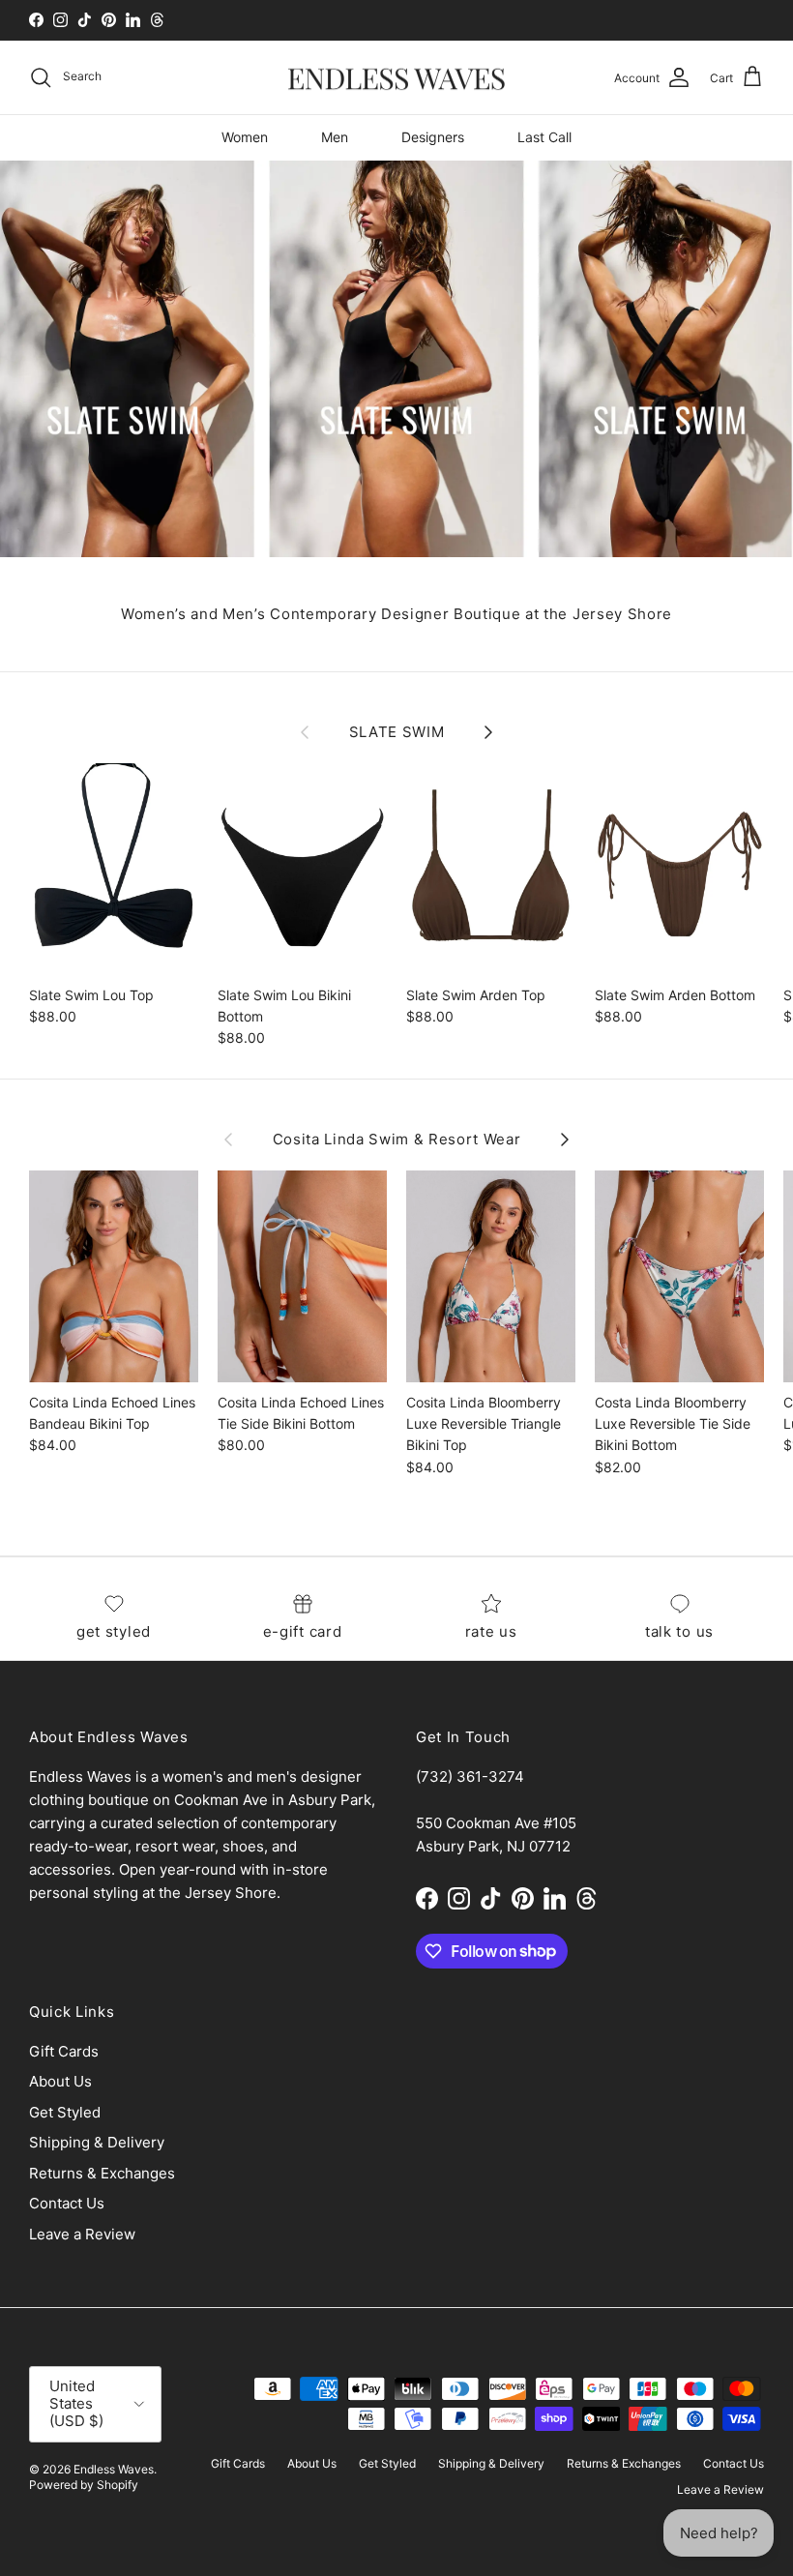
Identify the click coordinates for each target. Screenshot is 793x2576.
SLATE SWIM (397, 732)
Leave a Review (82, 2234)
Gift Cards (64, 2051)
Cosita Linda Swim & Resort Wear (397, 1140)
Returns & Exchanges (102, 2173)
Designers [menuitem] (433, 137)
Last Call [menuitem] (544, 137)
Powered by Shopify (84, 2485)
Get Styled (65, 2112)
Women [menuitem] (245, 137)
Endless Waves (114, 2469)
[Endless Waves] (396, 78)
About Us (60, 2081)
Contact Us (67, 2203)
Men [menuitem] (335, 137)
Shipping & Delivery (97, 2142)
